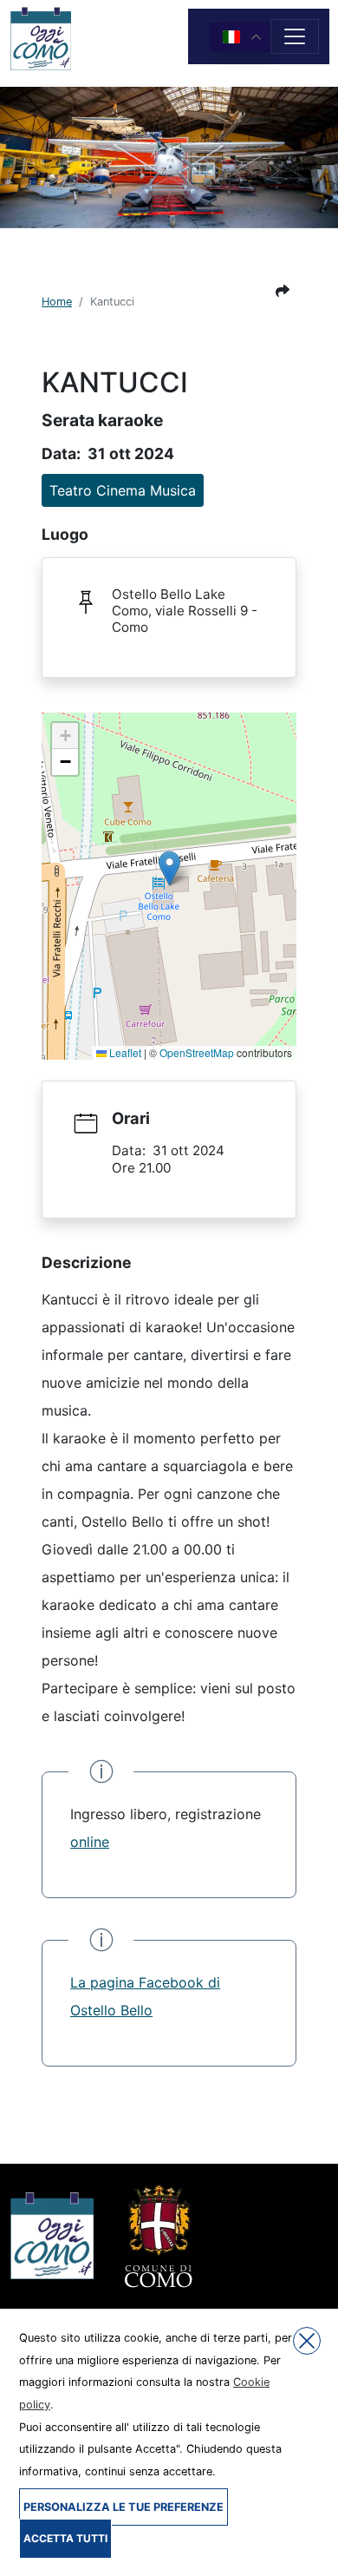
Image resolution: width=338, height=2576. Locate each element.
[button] (283, 291)
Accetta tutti (65, 2538)
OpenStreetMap (197, 1052)
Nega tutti (307, 2341)
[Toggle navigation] (295, 36)
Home (57, 302)
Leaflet (124, 1052)
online (90, 1842)
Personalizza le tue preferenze (123, 2507)
